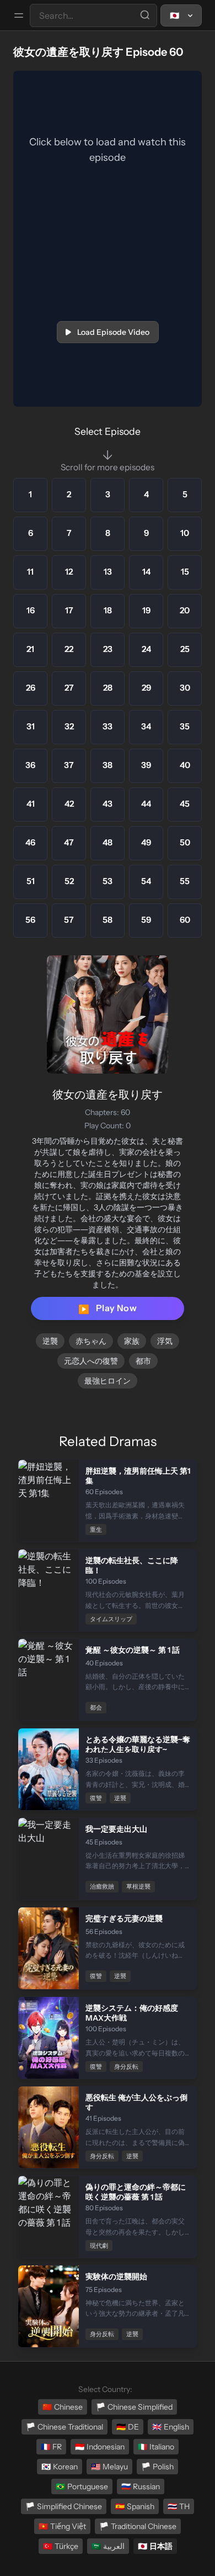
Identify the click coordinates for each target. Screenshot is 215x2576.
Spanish (135, 2506)
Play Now (108, 1308)
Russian (141, 2486)
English (171, 2427)
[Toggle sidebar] (19, 15)
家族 (132, 1341)
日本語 (155, 2546)
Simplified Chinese (64, 2506)
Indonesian (100, 2447)
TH (179, 2506)
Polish (157, 2467)
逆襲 (50, 1341)
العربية (108, 2546)
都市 (143, 1361)
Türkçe (61, 2546)
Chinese (63, 2407)
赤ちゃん (91, 1341)
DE (128, 2427)
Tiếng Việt (62, 2526)
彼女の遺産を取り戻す (108, 1095)
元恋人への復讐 (91, 1361)
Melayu (109, 2467)
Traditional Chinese (138, 2526)
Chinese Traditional (64, 2427)
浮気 (165, 1341)
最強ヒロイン (108, 1381)
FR (51, 2447)
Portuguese (82, 2486)
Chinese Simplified (134, 2407)
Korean (60, 2467)
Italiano (156, 2447)
